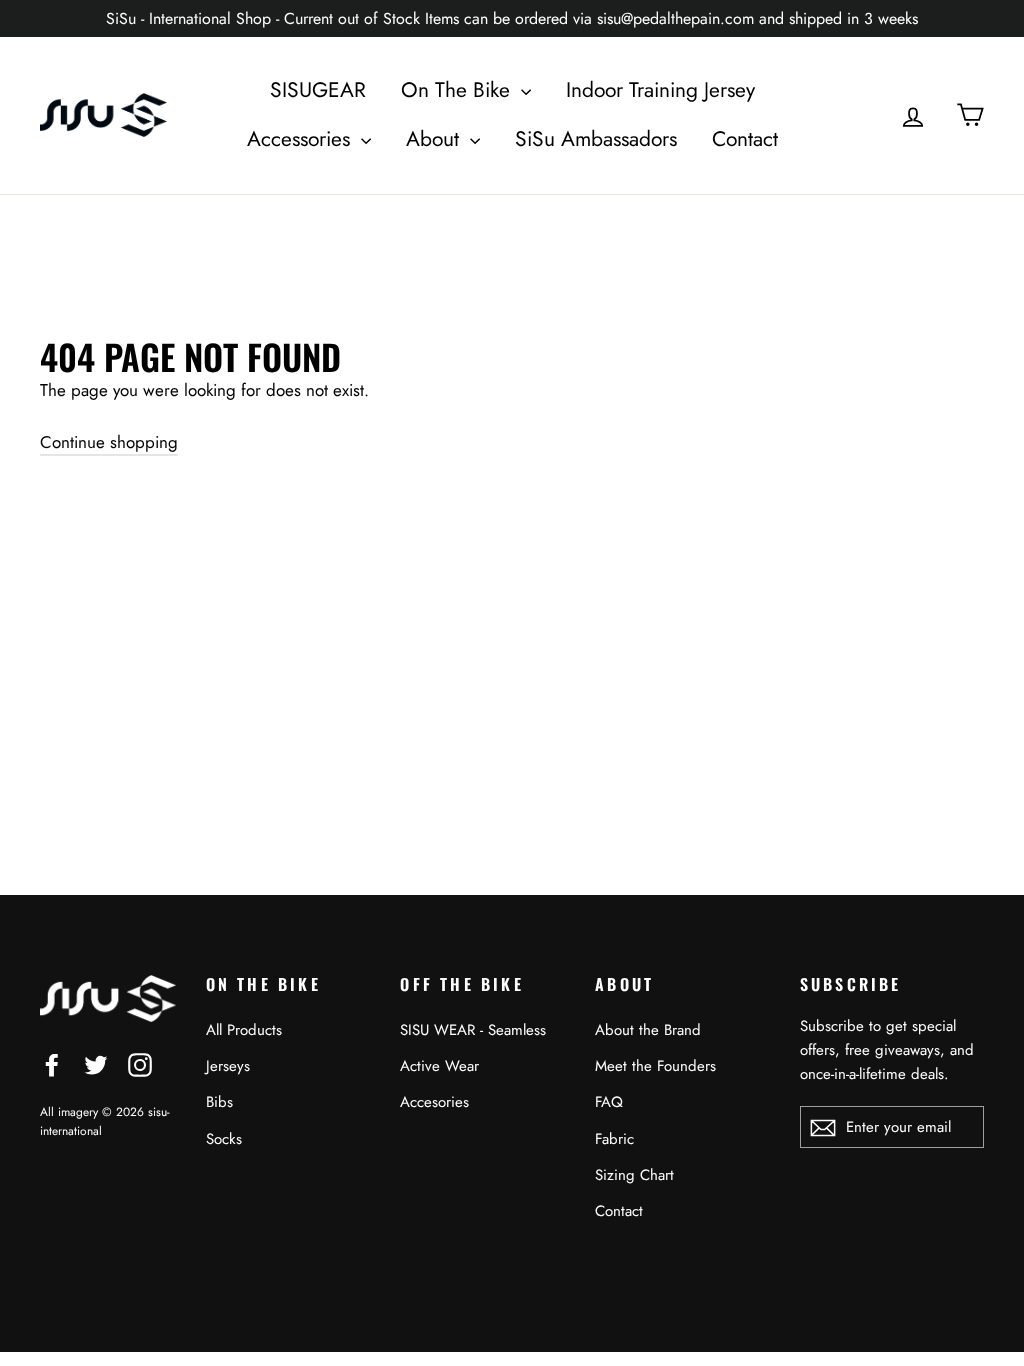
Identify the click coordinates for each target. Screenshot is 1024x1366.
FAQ (609, 1102)
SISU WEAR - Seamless (473, 1030)
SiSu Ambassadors (596, 139)
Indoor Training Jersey (660, 90)
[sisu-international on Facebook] (52, 1062)
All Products (244, 1030)
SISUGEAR (318, 90)
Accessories (301, 139)
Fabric (614, 1139)
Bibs (219, 1102)
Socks (224, 1139)
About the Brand (648, 1030)
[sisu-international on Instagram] (140, 1062)
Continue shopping (109, 442)
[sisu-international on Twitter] (96, 1062)
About (435, 139)
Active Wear (439, 1066)
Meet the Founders (655, 1066)
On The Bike (458, 90)
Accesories (434, 1102)
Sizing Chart (634, 1175)
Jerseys (228, 1066)
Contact (745, 139)
